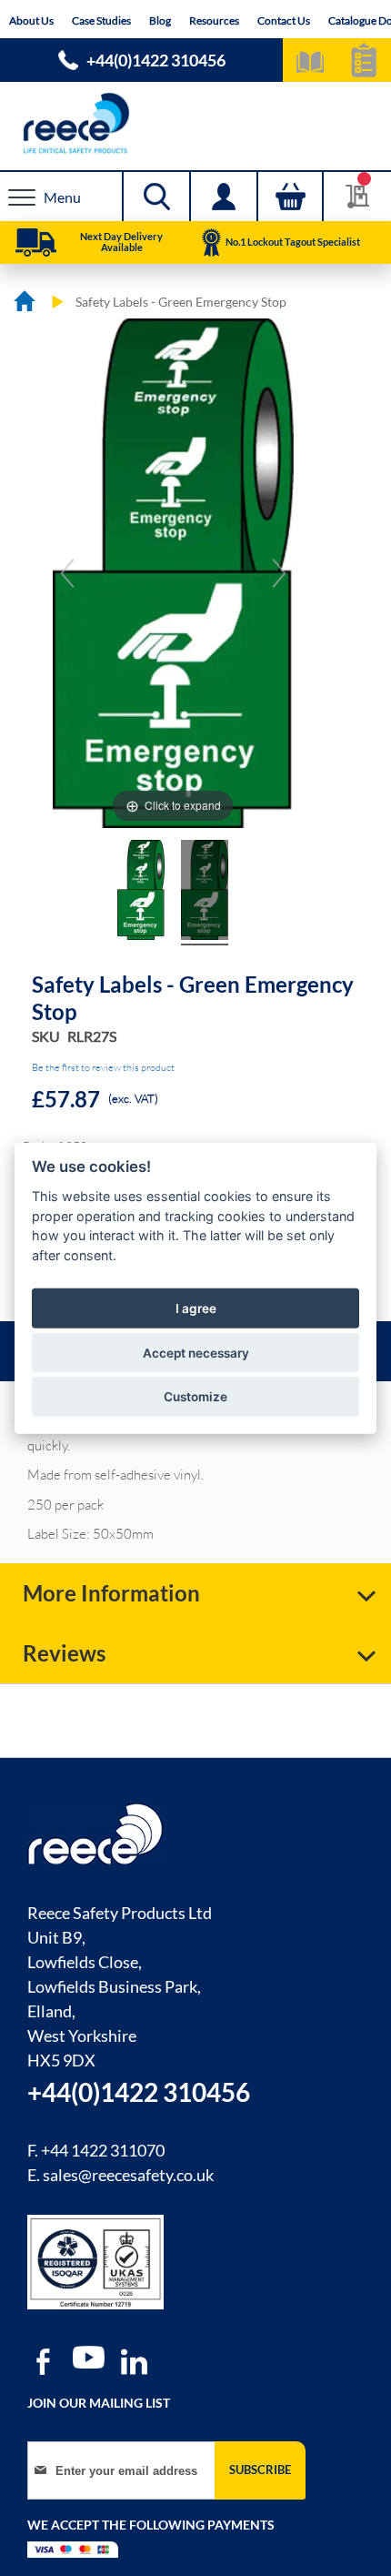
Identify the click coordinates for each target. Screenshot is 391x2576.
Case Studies (101, 20)
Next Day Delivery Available (121, 242)
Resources (214, 20)
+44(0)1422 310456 (156, 60)
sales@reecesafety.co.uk (128, 2175)
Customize (195, 1397)
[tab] (195, 1593)
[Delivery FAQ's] (36, 243)
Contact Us (284, 20)
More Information (111, 1593)
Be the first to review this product (103, 1067)
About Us (31, 20)
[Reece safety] (196, 123)
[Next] (279, 573)
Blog (160, 20)
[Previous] (67, 573)
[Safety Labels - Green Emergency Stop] (141, 893)
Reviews (64, 1653)
